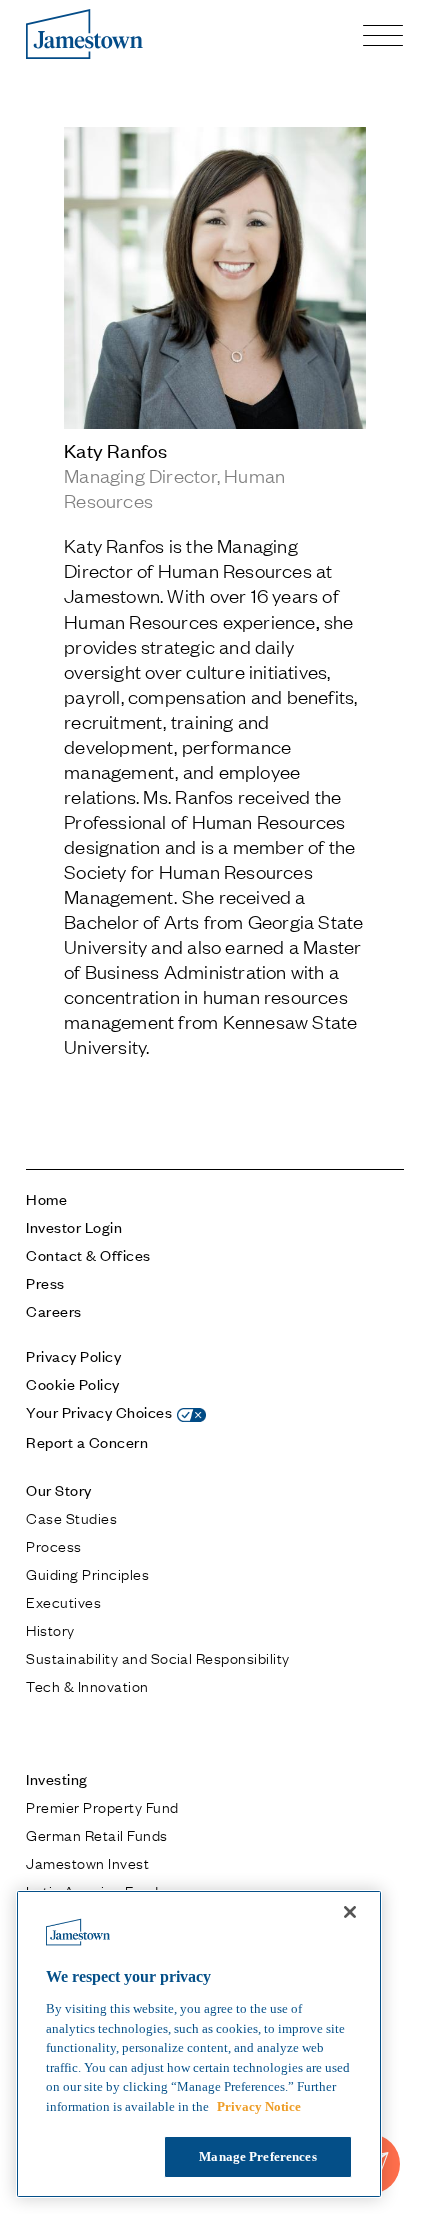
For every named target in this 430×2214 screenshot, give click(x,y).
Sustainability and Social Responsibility (157, 1657)
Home (46, 1198)
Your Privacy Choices (99, 1411)
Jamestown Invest (87, 1862)
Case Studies (71, 1517)
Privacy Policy (73, 1355)
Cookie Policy (72, 1383)
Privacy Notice (259, 2106)
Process (53, 1545)
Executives (63, 1601)
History (50, 1629)
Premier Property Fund (102, 1806)
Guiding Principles (87, 1573)
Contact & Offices (88, 1254)
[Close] (350, 1912)
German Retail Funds (96, 1834)
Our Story (58, 1489)
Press (45, 1282)
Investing (56, 1778)
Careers (53, 1310)
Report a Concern (87, 1441)
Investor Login (74, 1226)
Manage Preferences (257, 2156)
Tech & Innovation (87, 1685)
